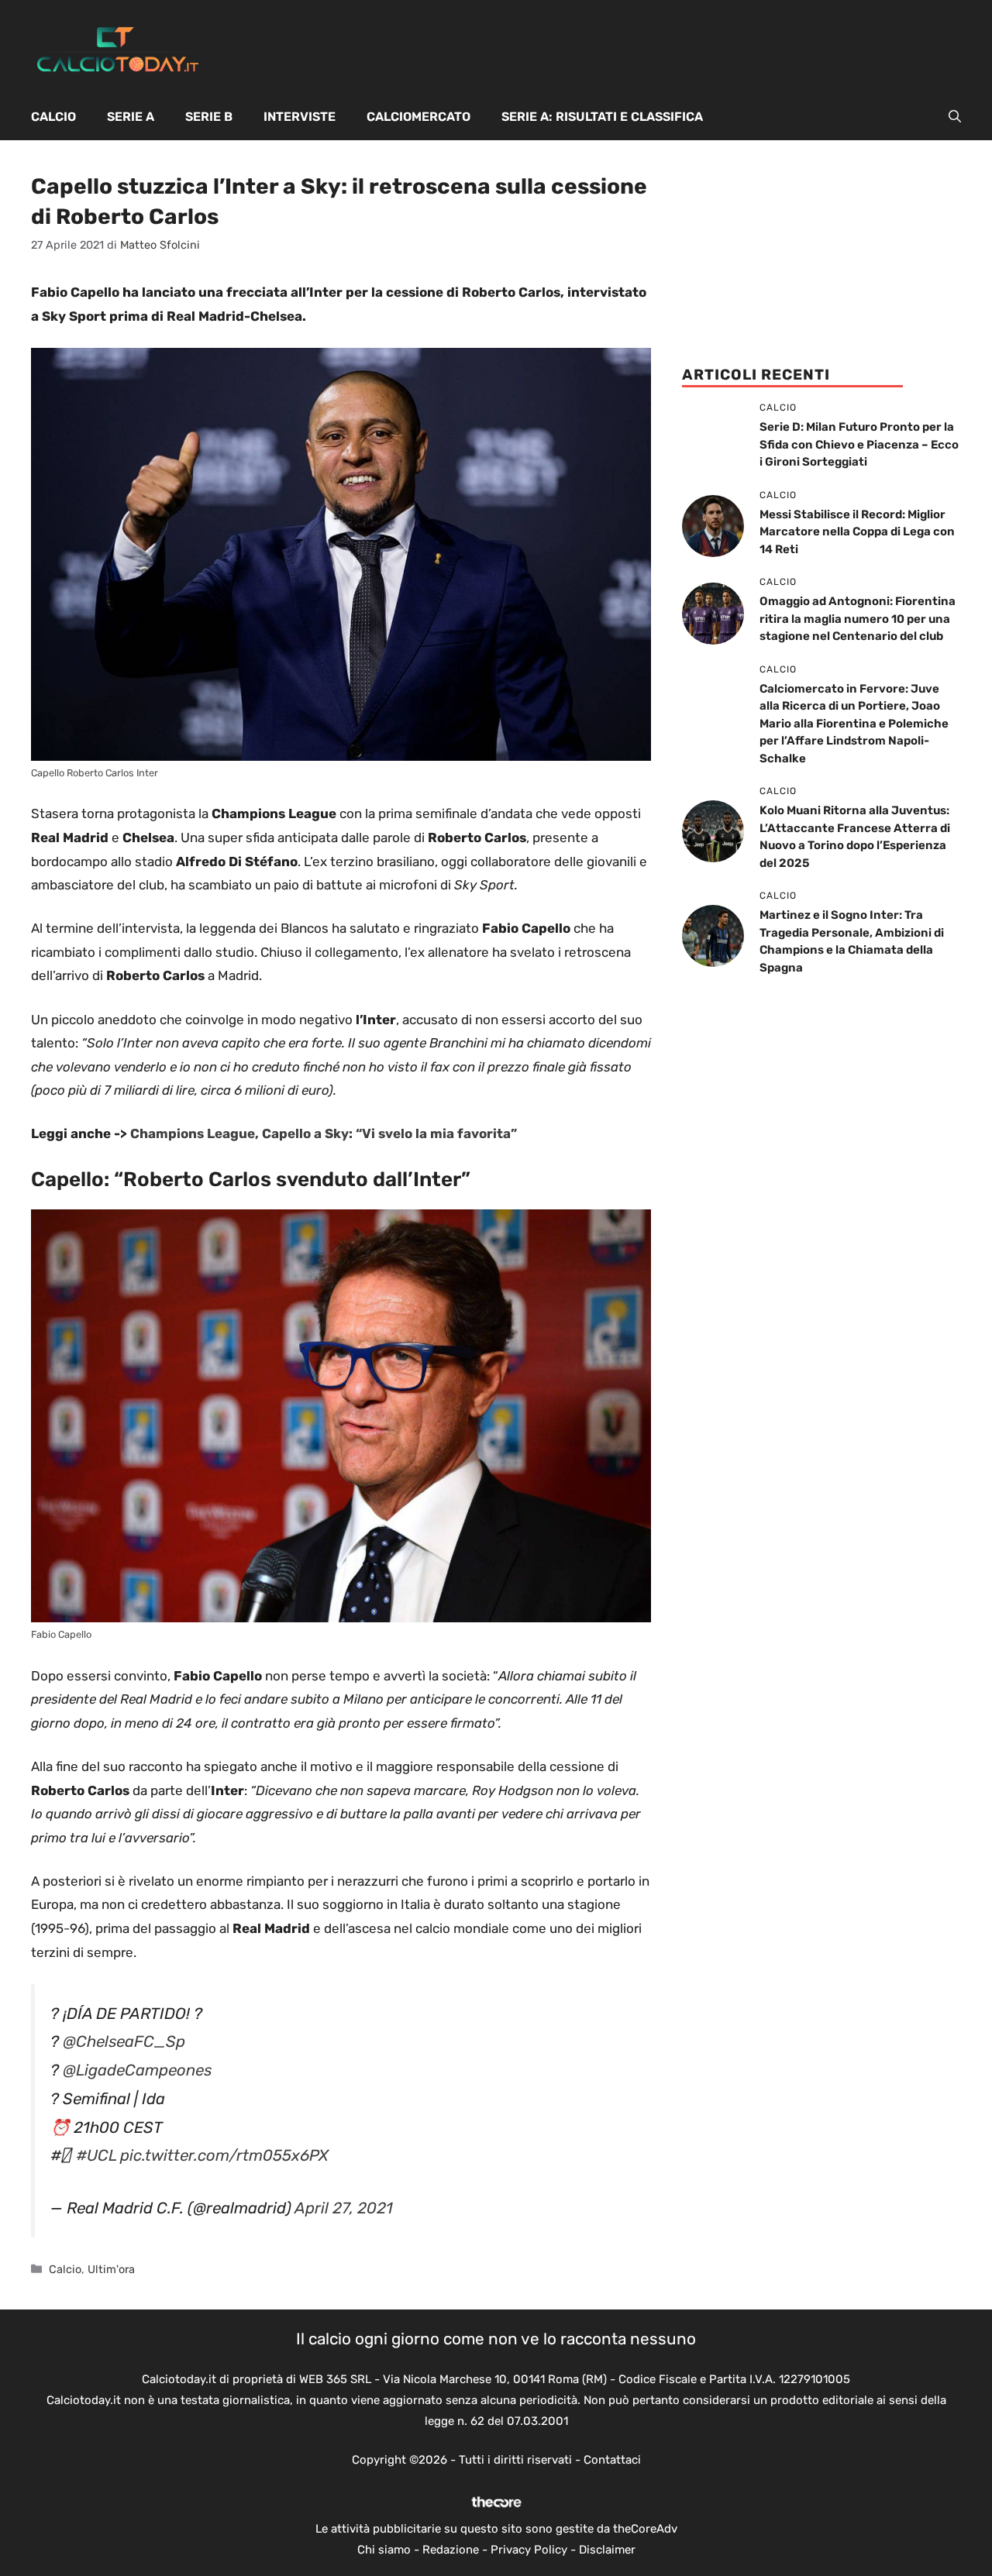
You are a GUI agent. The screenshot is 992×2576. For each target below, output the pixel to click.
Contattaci (612, 2460)
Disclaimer (607, 2550)
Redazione (451, 2550)
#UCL (96, 2155)
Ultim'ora (111, 2269)
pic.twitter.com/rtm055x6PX (224, 2155)
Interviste (300, 117)
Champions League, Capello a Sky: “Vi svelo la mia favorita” (324, 1133)
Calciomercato (418, 117)
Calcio (53, 117)
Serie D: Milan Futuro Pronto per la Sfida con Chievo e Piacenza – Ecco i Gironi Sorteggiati (859, 444)
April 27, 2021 (344, 2208)
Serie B (209, 117)
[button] (955, 117)
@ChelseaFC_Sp (124, 2041)
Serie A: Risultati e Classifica (602, 117)
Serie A (131, 117)
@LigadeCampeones (137, 2070)
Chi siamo (384, 2550)
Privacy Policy (529, 2550)
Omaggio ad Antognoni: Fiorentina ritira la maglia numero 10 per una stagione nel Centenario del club (858, 619)
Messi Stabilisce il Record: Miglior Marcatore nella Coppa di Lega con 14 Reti (857, 532)
